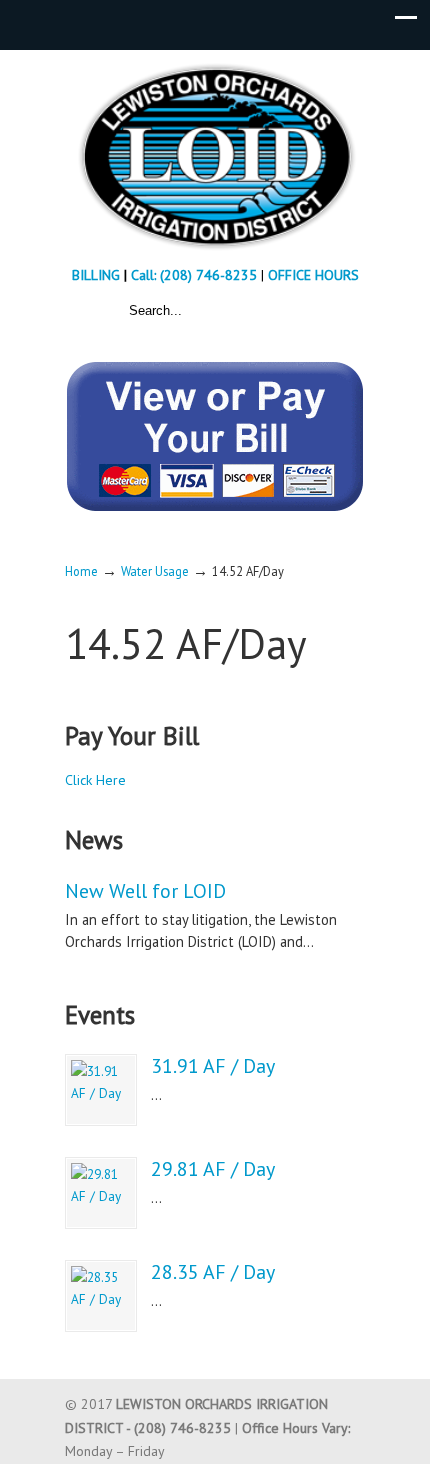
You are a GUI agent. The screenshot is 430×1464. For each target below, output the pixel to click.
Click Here (95, 780)
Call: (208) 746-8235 (196, 275)
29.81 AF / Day (213, 1169)
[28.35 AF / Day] (101, 1296)
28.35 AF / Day (213, 1272)
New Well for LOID (145, 891)
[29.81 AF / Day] (101, 1193)
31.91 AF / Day (213, 1066)
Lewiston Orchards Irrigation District (215, 156)
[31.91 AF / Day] (101, 1090)
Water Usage (155, 571)
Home (81, 571)
